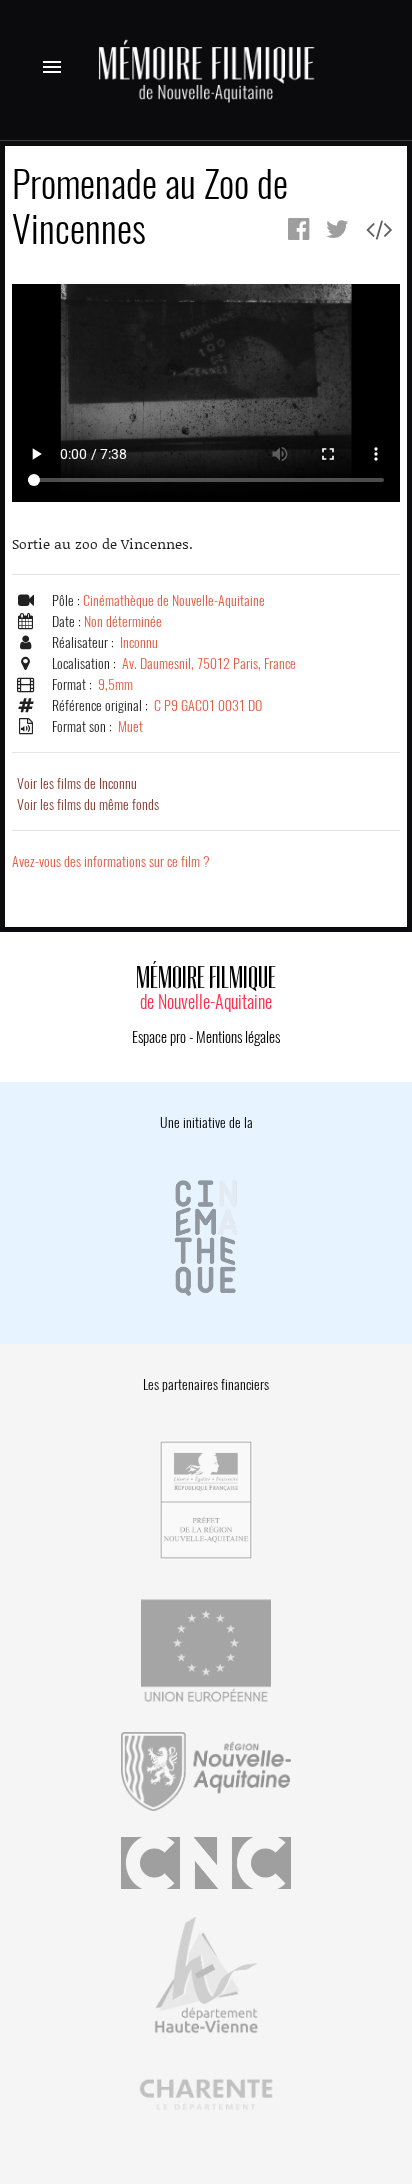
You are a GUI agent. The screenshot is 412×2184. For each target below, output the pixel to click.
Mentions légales (238, 1037)
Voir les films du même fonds (88, 804)
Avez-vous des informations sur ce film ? (111, 861)
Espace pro (159, 1037)
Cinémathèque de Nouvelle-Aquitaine (174, 600)
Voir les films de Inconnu (77, 783)
